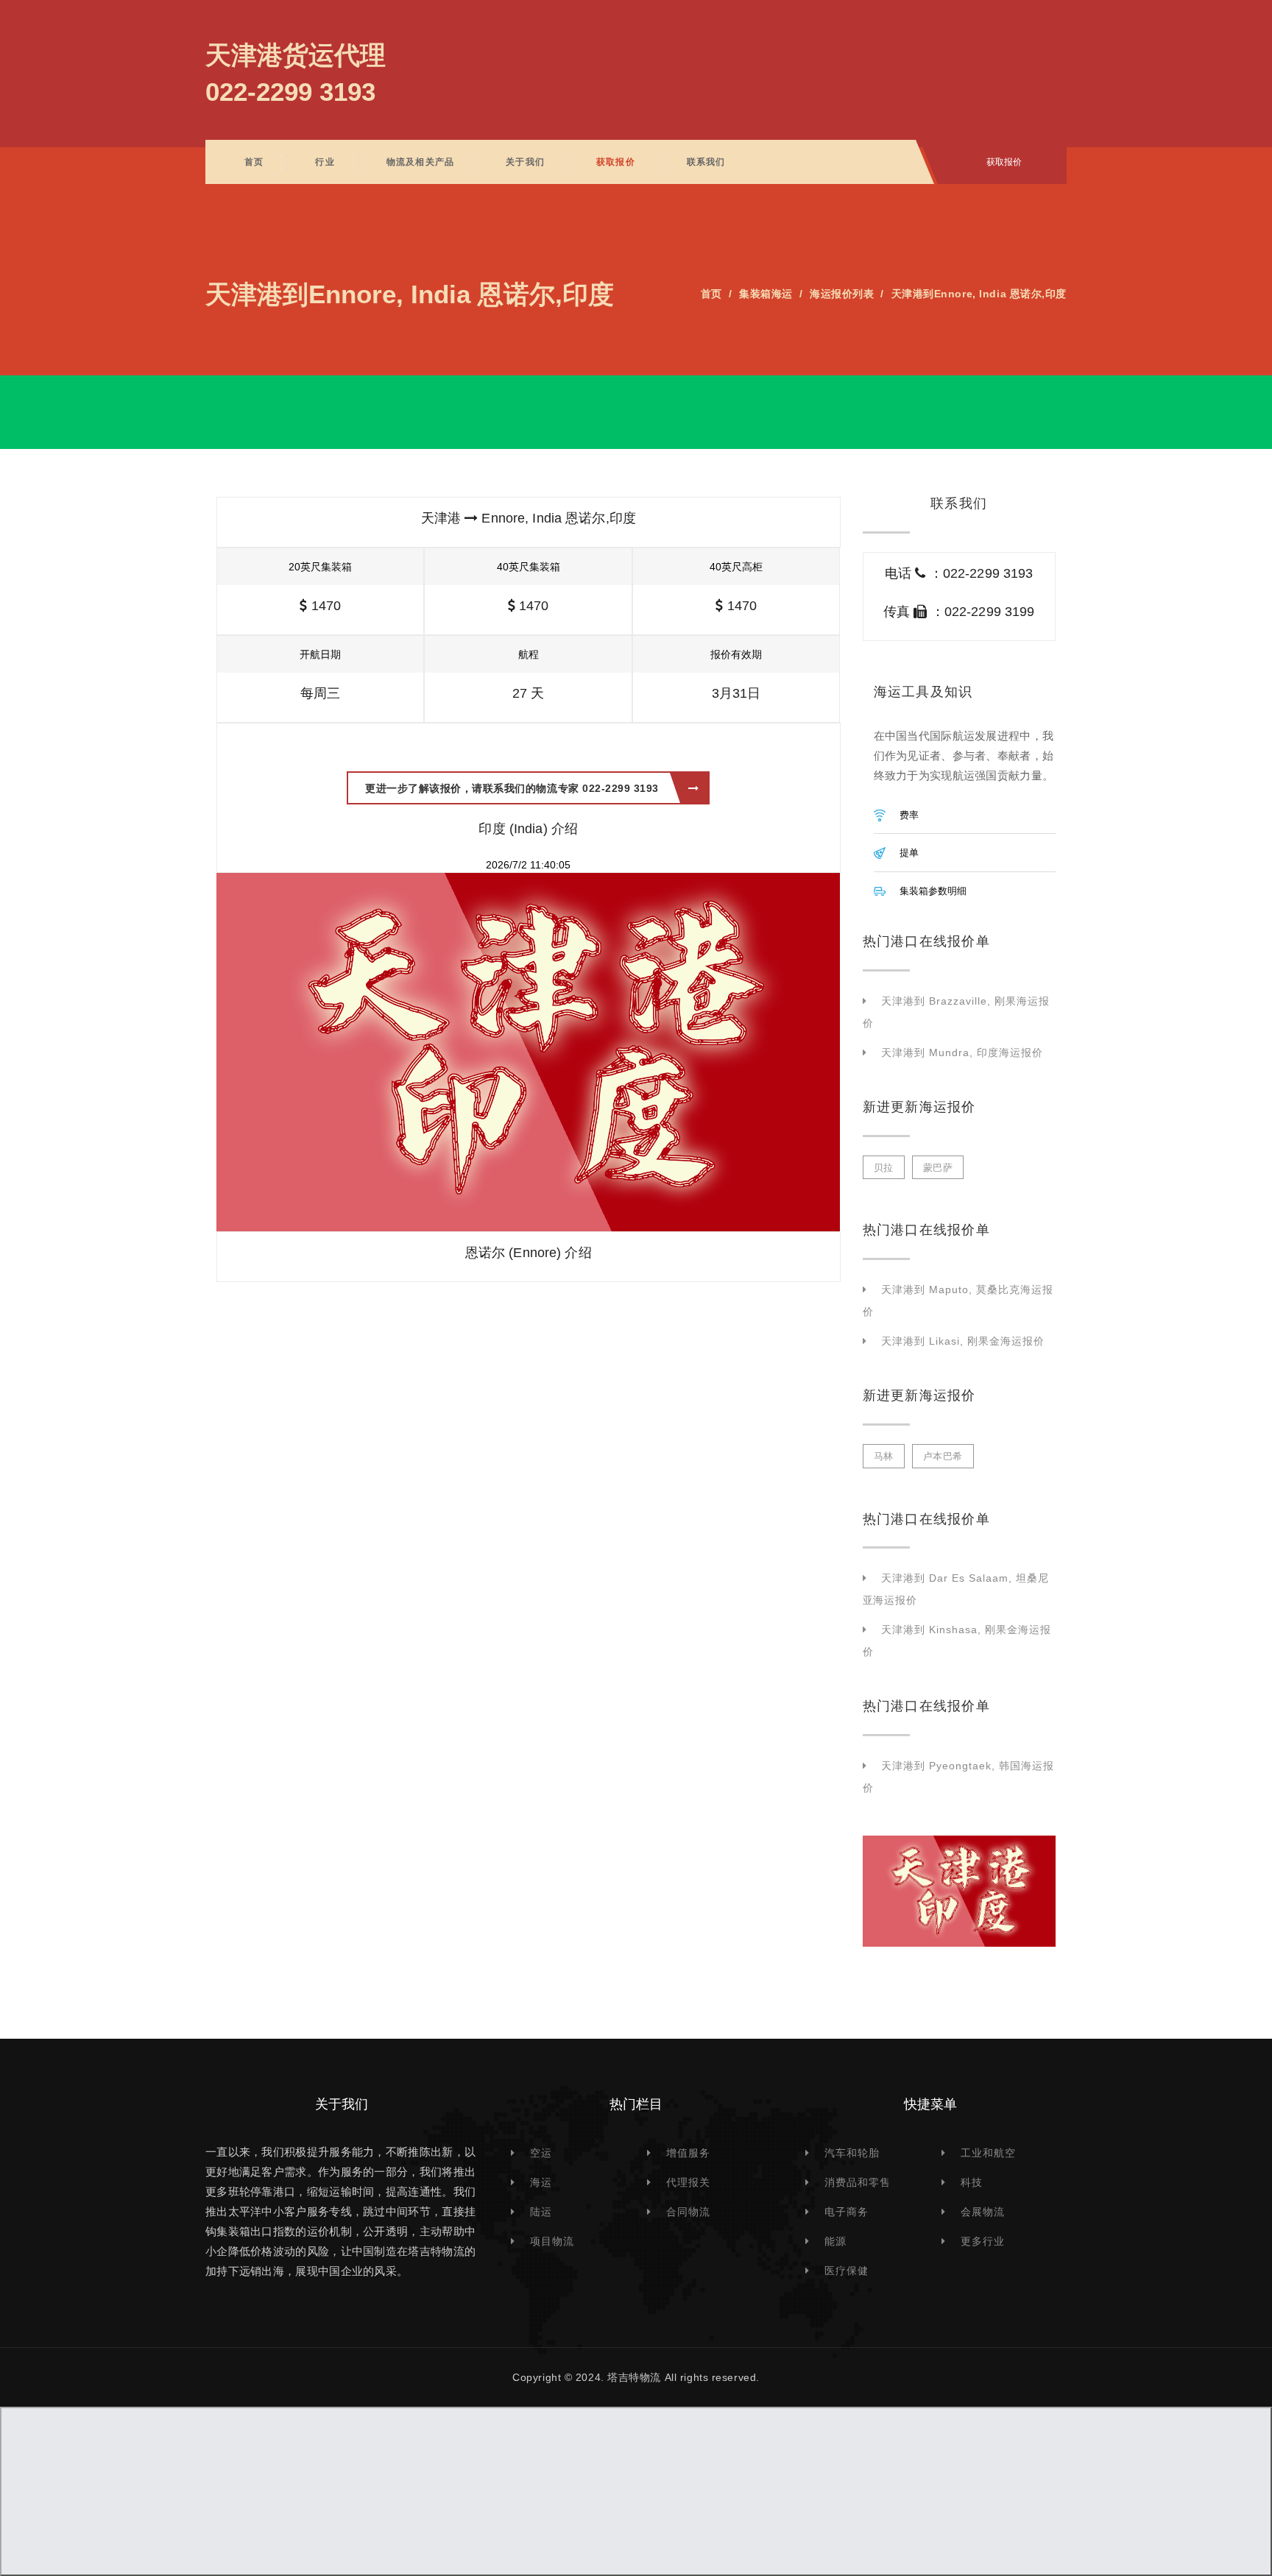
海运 (541, 2182)
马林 (884, 1456)
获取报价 (616, 162)
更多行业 (983, 2241)
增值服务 (688, 2153)
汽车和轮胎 (852, 2153)
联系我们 (706, 162)
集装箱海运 (766, 294)
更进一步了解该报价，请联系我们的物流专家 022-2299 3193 (512, 788)
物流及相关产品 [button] (420, 162)
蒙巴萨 (938, 1168)
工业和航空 (988, 2153)
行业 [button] (325, 162)
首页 (254, 162)
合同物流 (688, 2212)
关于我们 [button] (525, 162)
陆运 (541, 2212)
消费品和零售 (858, 2182)
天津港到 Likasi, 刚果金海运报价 (963, 1341)
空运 (541, 2153)
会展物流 (983, 2212)
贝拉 (884, 1168)
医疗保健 (847, 2271)
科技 (972, 2182)
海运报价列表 (842, 294)
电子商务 (847, 2212)
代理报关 (688, 2182)
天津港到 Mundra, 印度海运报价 (962, 1052)
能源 (835, 2241)
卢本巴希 (943, 1456)
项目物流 (552, 2241)
